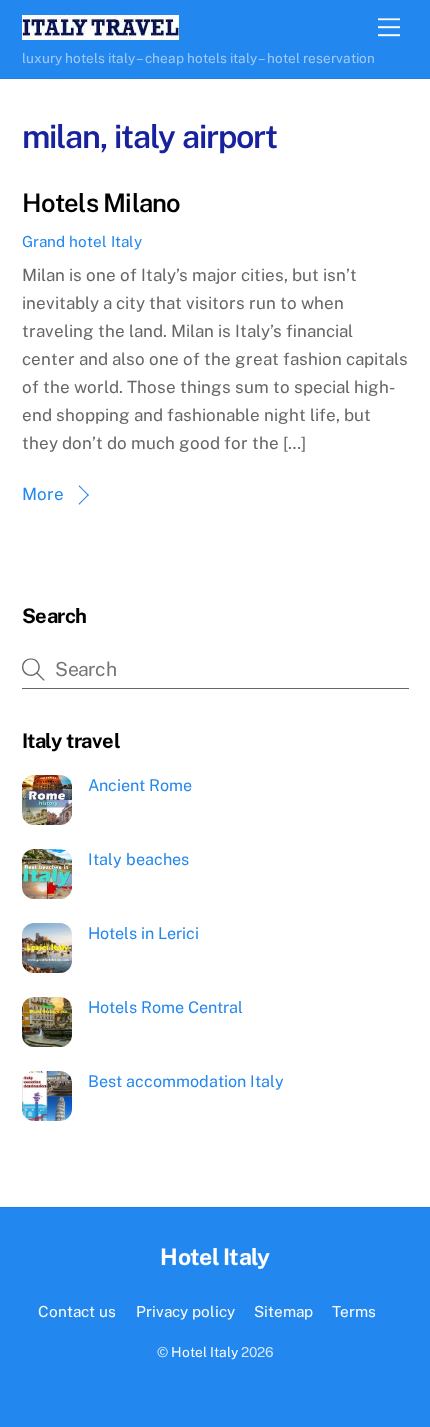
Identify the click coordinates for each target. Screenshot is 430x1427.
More (43, 494)
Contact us (77, 1311)
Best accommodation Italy (186, 1081)
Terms (354, 1311)
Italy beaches (138, 859)
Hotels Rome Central (165, 1007)
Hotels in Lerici (143, 933)
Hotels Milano (101, 203)
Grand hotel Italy (82, 241)
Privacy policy (185, 1311)
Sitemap (283, 1311)
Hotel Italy (204, 1352)
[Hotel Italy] (100, 31)
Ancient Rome (140, 785)
